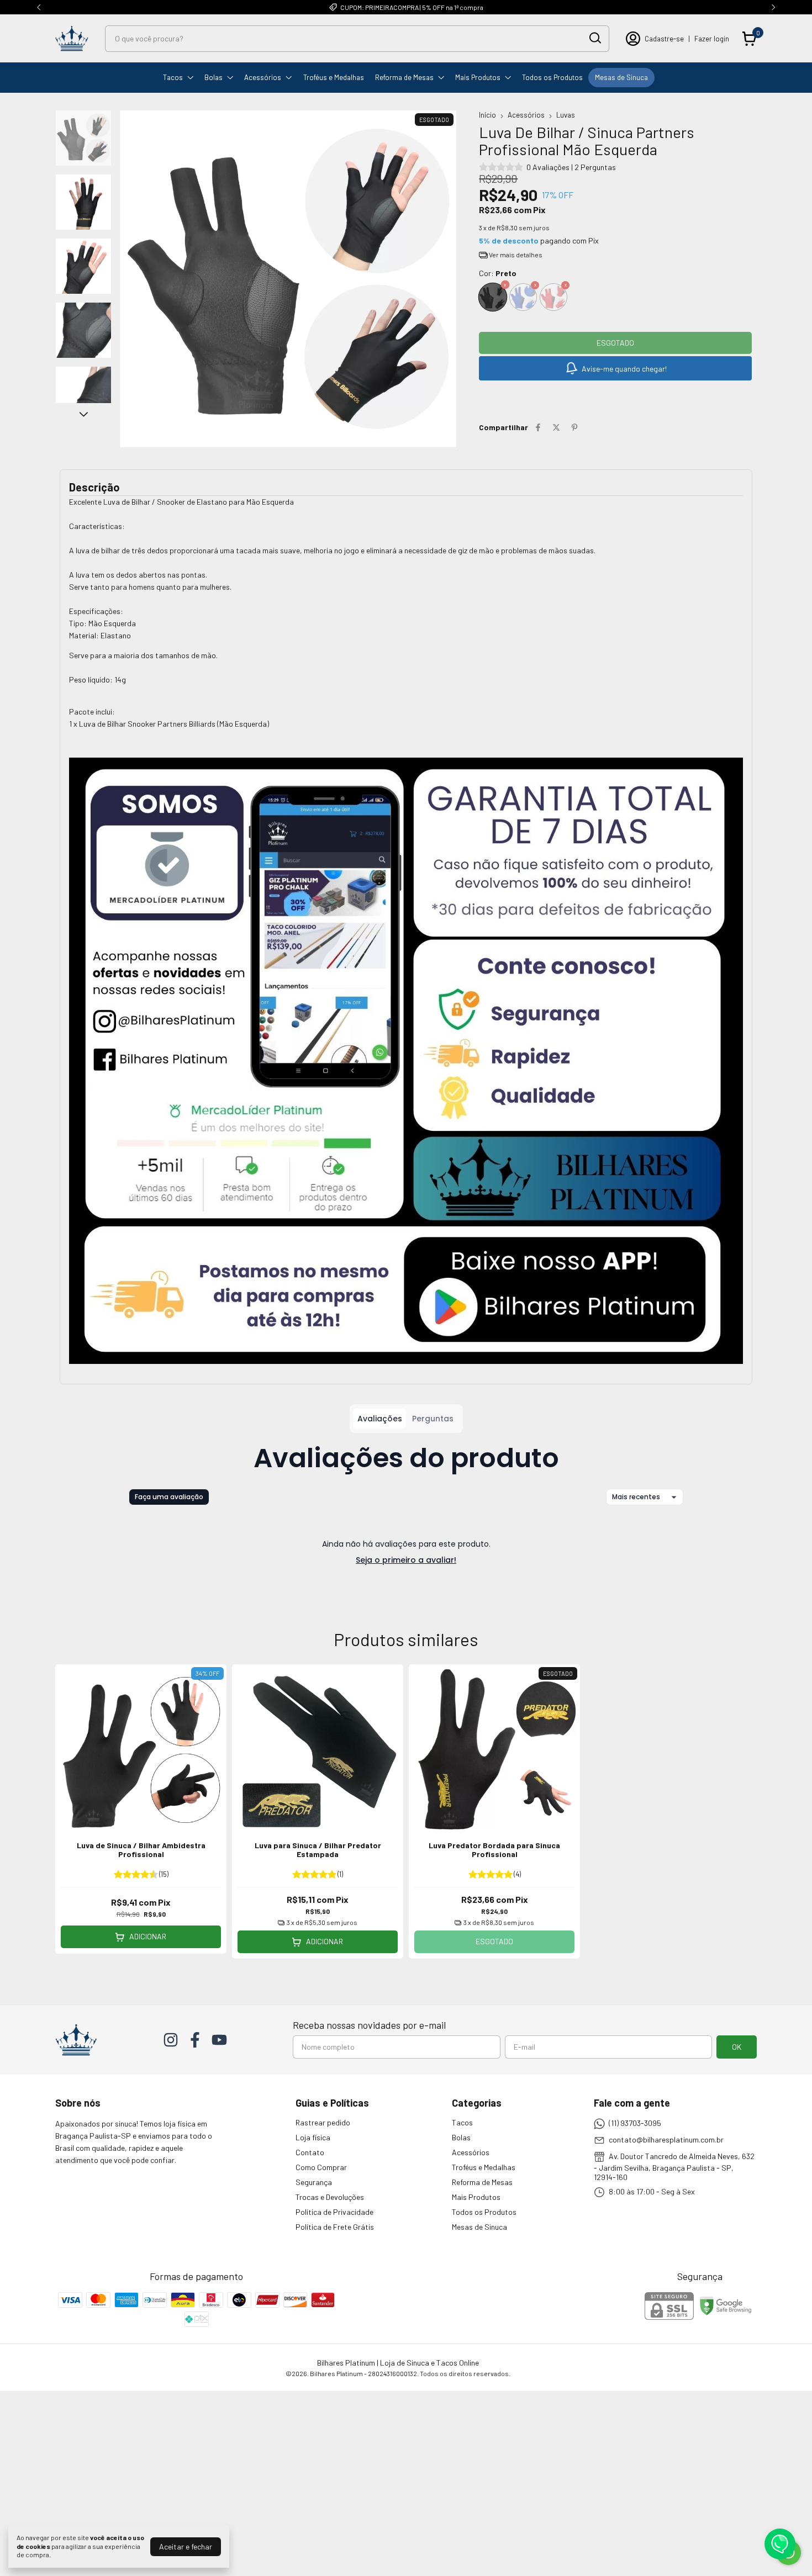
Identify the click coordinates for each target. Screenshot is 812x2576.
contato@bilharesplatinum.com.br (666, 2139)
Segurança (314, 2182)
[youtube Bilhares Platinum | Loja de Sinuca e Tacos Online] (219, 2040)
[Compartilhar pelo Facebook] (538, 427)
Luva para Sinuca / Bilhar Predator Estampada (318, 1850)
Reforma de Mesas (404, 77)
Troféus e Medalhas (334, 77)
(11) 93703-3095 (635, 2123)
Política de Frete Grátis (335, 2227)
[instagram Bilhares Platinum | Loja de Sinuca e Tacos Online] (171, 2040)
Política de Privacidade (334, 2212)
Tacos (173, 77)
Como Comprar (321, 2167)
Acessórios (263, 77)
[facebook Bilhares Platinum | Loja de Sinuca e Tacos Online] (195, 2040)
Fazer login (712, 39)
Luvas (566, 115)
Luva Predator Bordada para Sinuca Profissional (494, 1850)
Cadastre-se (664, 39)
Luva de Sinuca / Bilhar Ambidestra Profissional (141, 1850)
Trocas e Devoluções (330, 2197)
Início (487, 115)
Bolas (213, 77)
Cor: (498, 273)
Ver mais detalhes (515, 255)
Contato (310, 2152)
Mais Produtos (478, 77)
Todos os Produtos (552, 77)
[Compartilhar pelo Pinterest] (574, 427)
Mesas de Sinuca (621, 77)
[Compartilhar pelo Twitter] (556, 427)
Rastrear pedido (323, 2122)
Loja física (313, 2137)
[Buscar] (594, 38)
